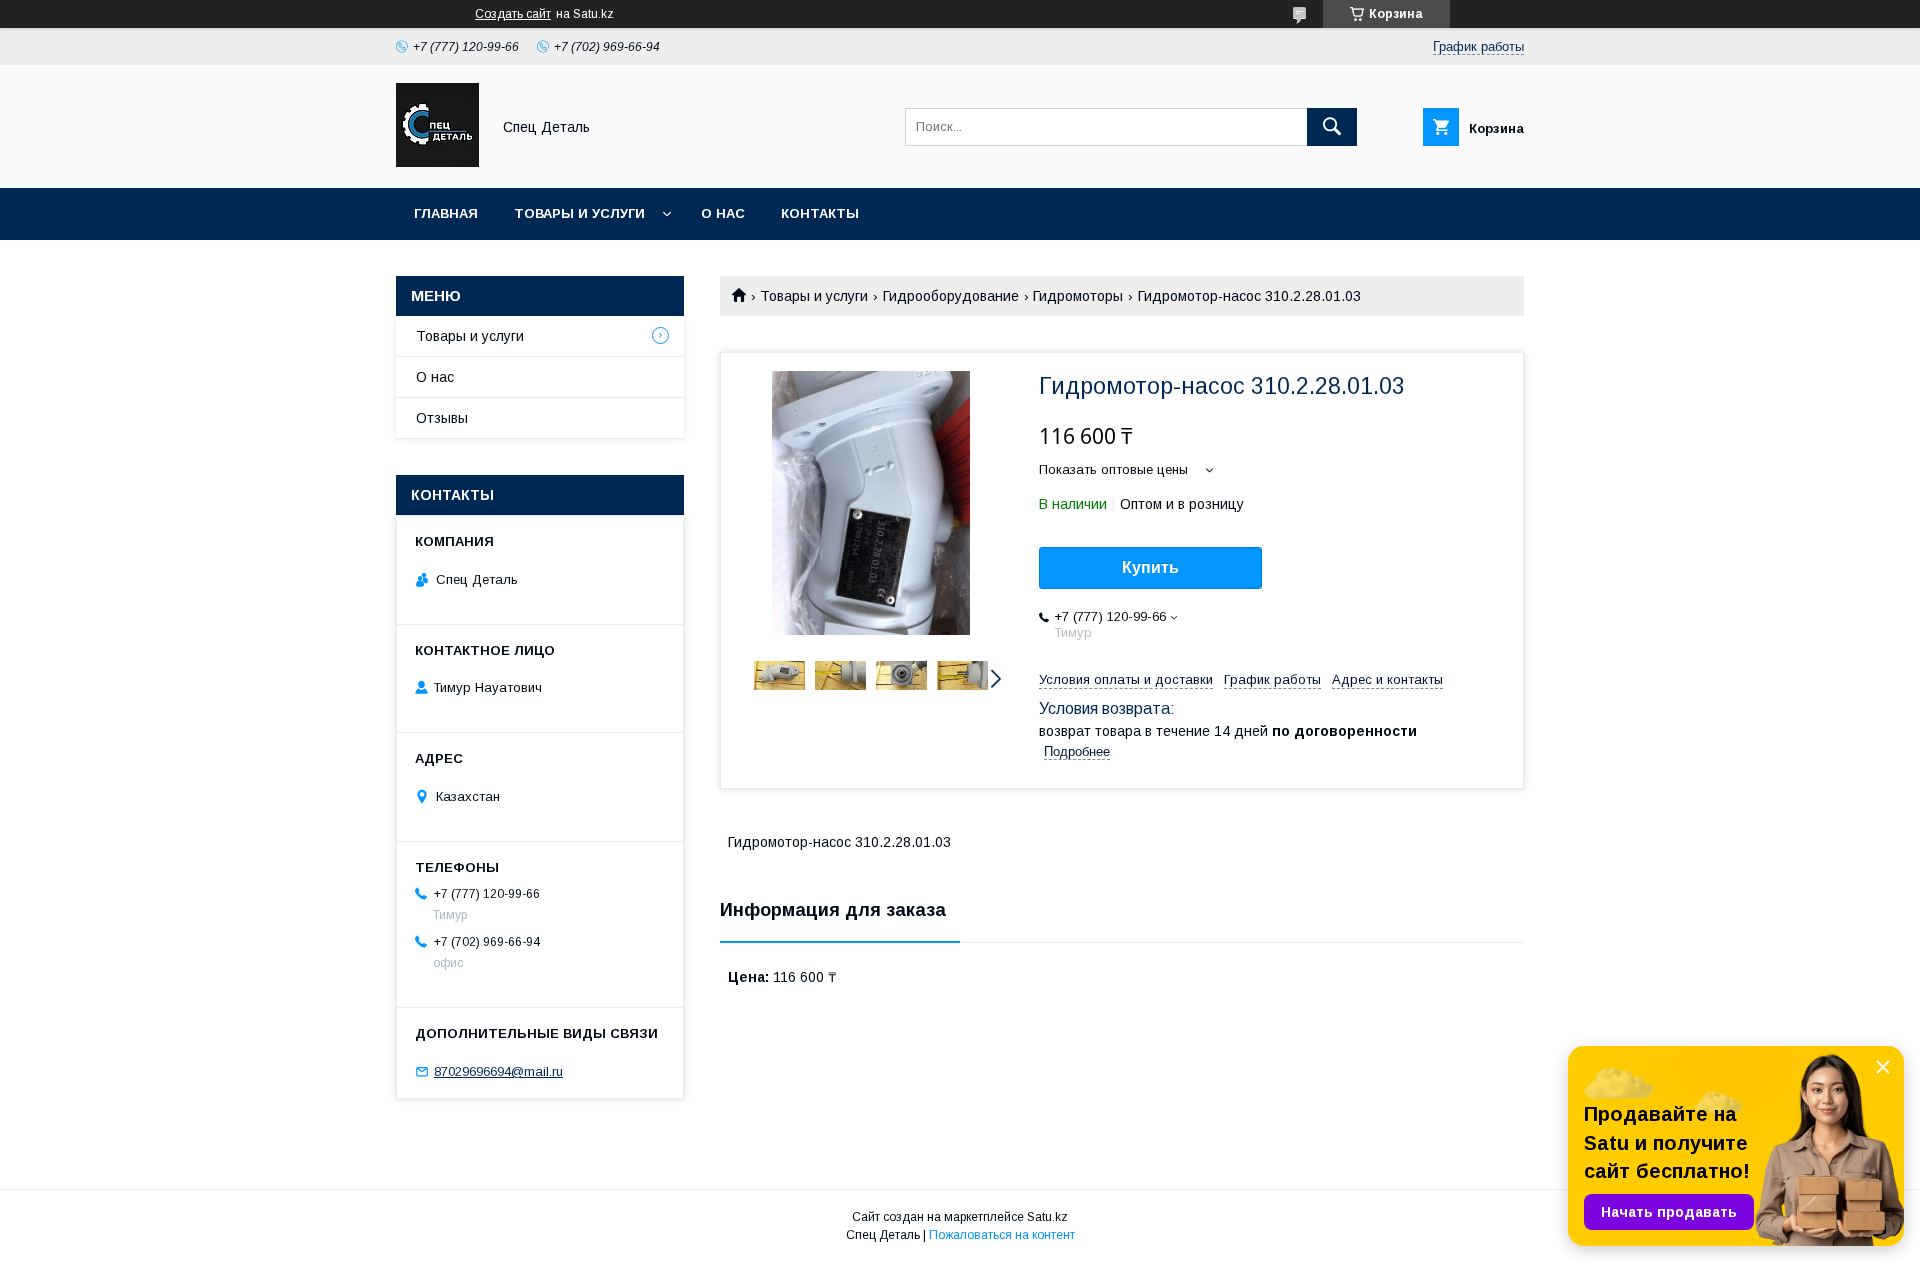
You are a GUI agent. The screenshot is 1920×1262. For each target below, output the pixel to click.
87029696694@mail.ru (498, 1071)
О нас (723, 213)
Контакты (820, 213)
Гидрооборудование (951, 296)
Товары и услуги (579, 213)
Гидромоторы (1078, 296)
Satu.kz (1047, 1217)
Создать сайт (513, 14)
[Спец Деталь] (437, 162)
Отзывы (442, 418)
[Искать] (1332, 127)
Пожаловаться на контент (1002, 1235)
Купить (1150, 567)
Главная (446, 213)
